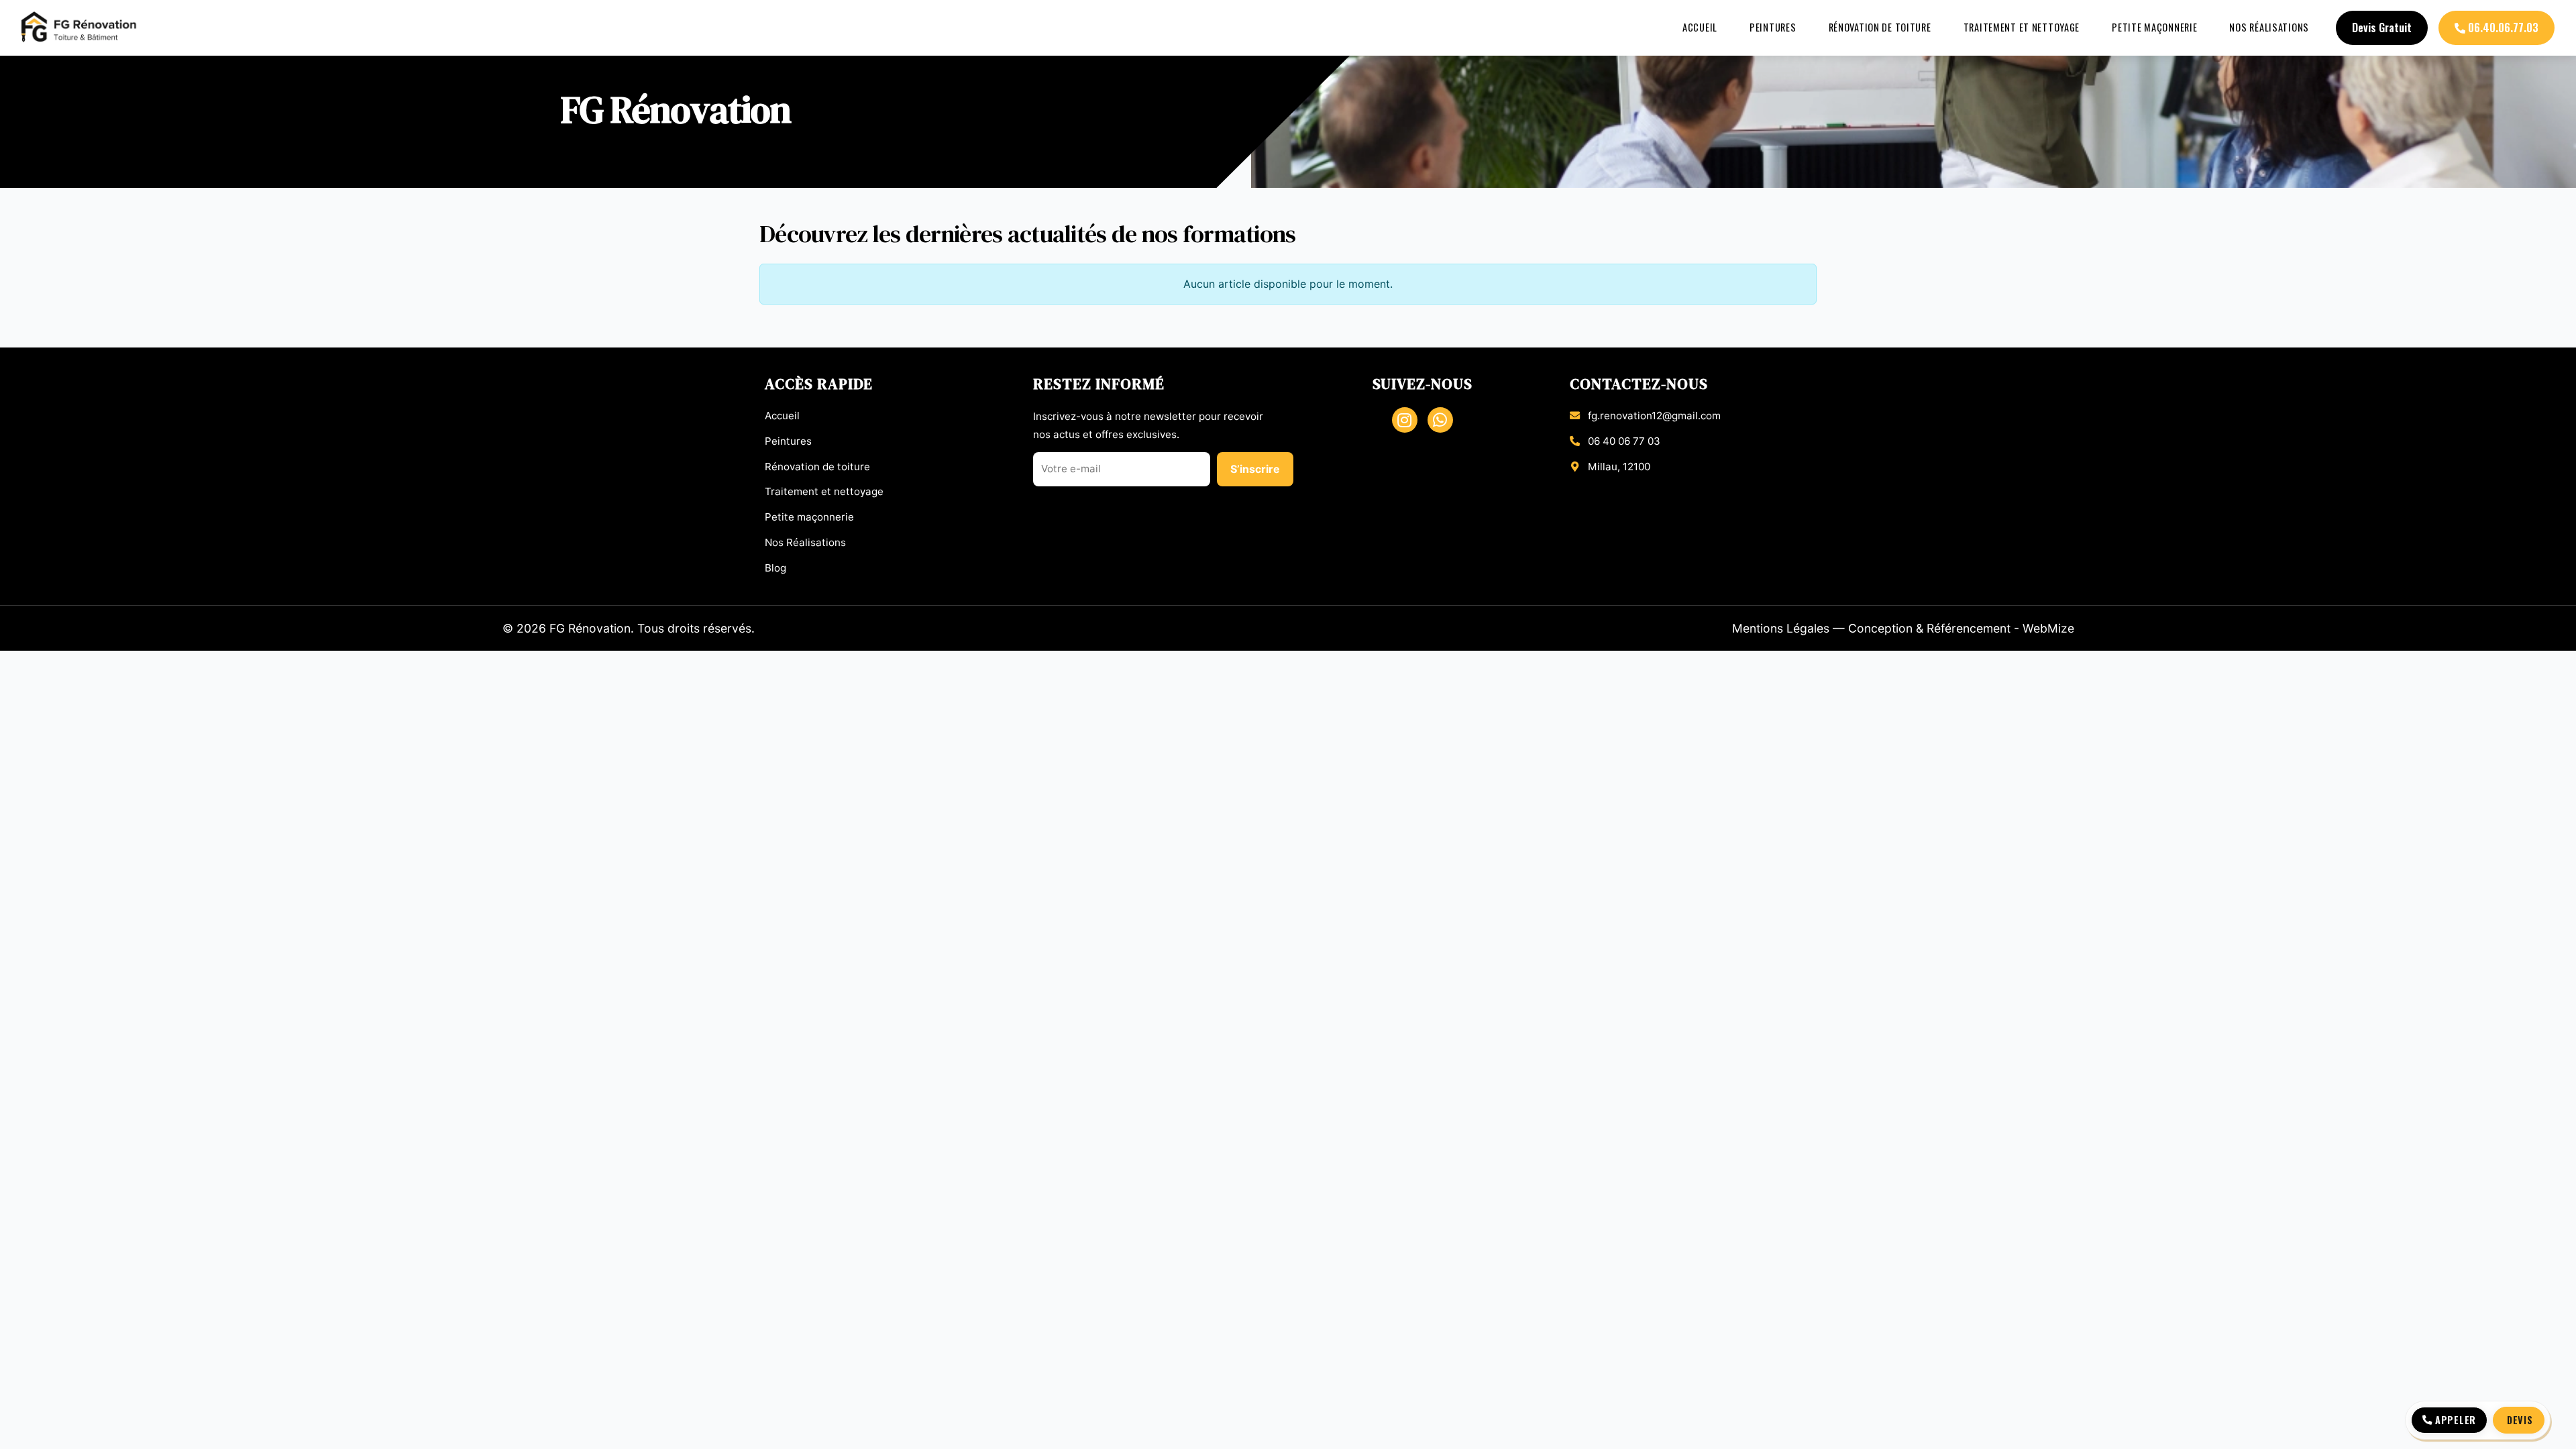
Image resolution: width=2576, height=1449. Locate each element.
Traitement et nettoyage (2022, 27)
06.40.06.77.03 (2502, 28)
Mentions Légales (1781, 628)
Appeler (2456, 1420)
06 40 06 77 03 (1624, 441)
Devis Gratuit (2382, 28)
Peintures (1773, 27)
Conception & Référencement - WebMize (1961, 628)
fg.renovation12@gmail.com (1654, 416)
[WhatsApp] (1440, 420)
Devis (2520, 1420)
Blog (775, 568)
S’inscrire (1255, 469)
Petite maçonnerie (2154, 27)
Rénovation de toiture (1880, 27)
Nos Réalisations (2269, 27)
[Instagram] (1405, 420)
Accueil (1700, 27)
